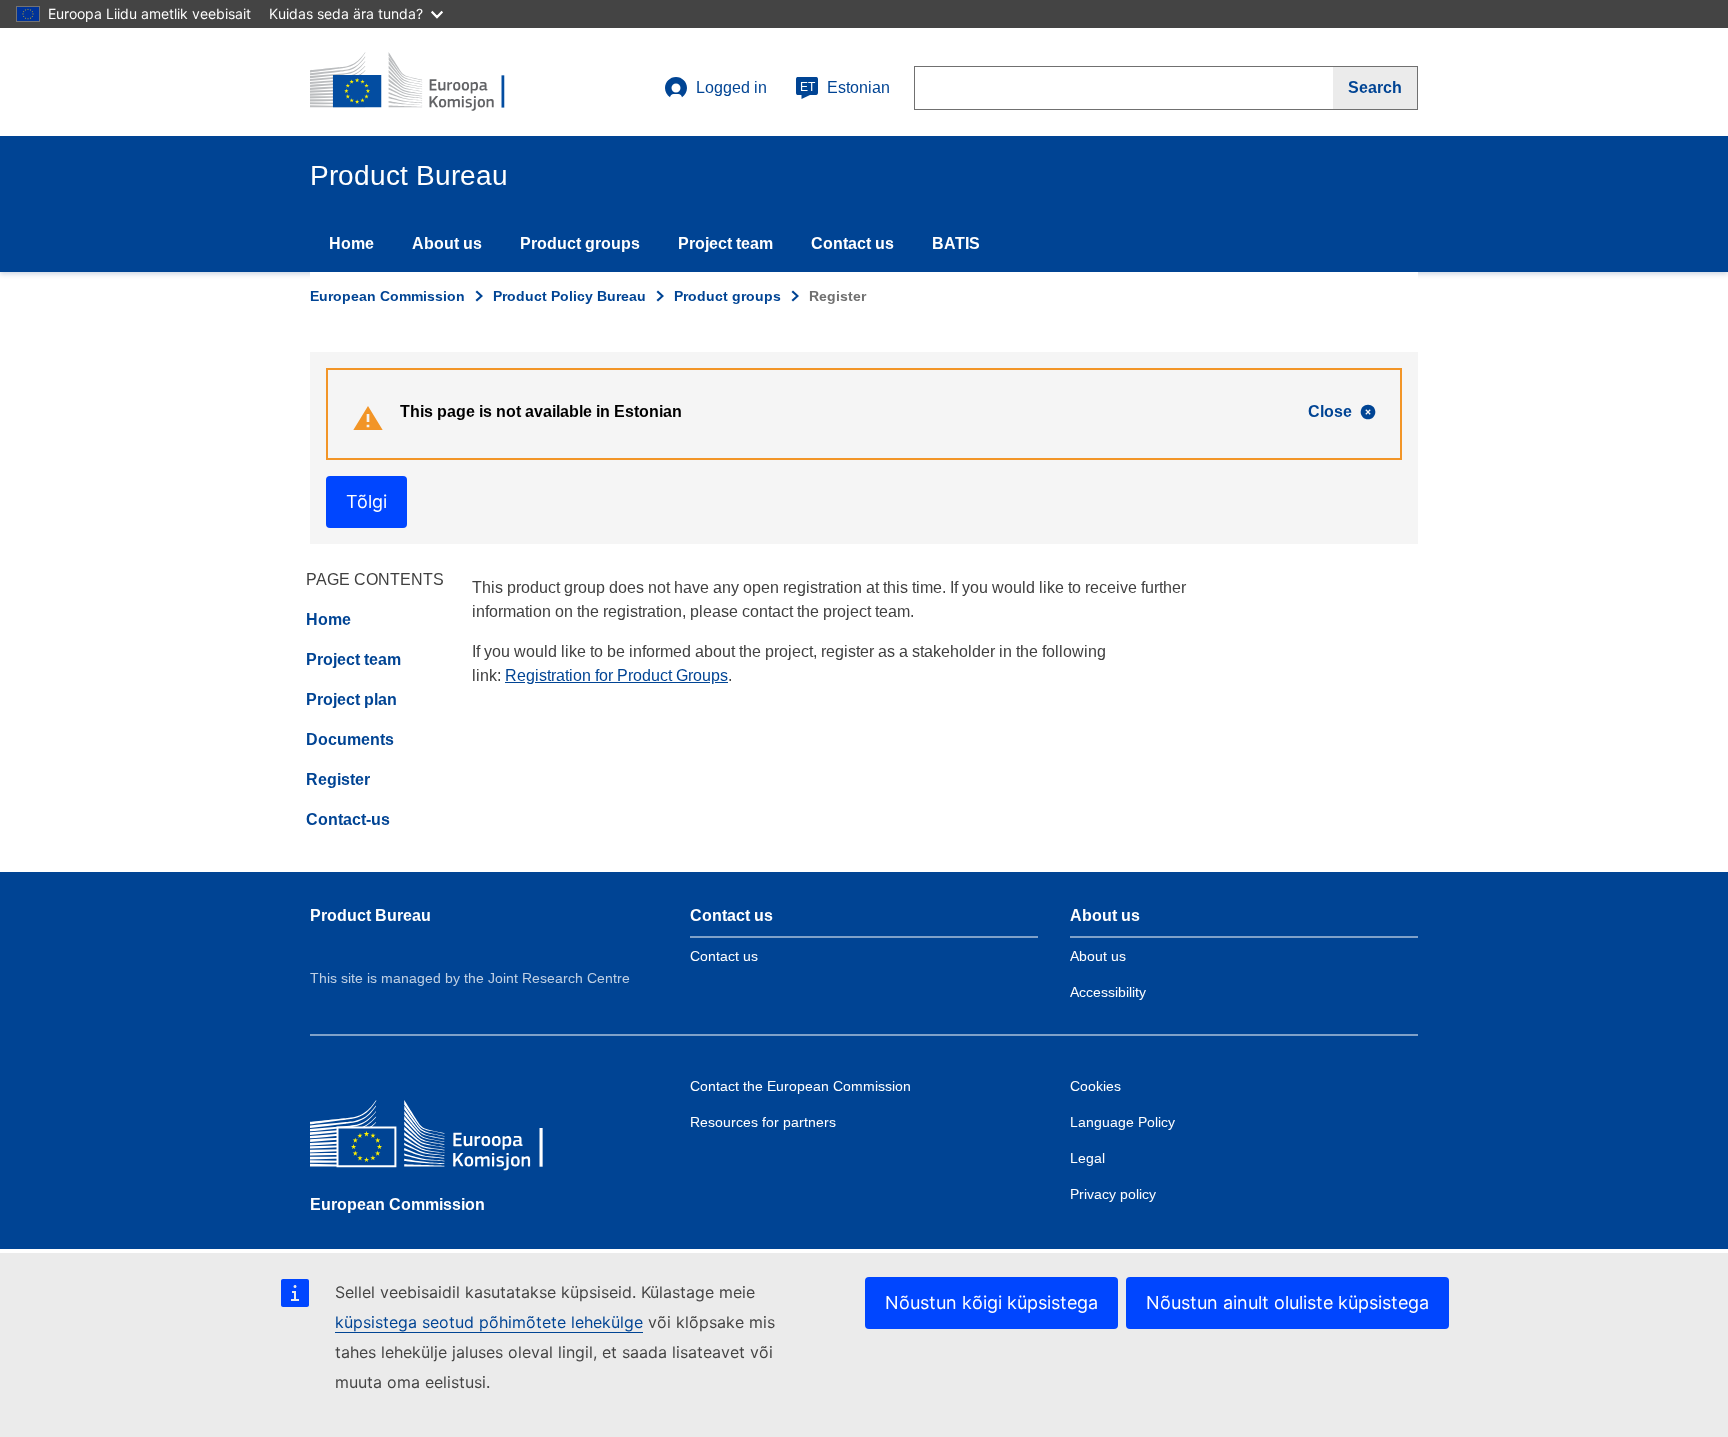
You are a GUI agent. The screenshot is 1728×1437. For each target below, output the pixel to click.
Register (338, 779)
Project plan (351, 699)
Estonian (845, 87)
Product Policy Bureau (569, 296)
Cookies (1095, 1086)
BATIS (956, 243)
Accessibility (1108, 992)
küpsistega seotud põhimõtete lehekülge (489, 1322)
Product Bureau (370, 915)
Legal (1087, 1158)
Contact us (852, 243)
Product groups (580, 243)
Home (351, 243)
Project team (725, 243)
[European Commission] (455, 1138)
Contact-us (348, 819)
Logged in (731, 87)
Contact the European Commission (800, 1086)
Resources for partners (763, 1122)
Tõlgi (366, 501)
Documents (350, 739)
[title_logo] (431, 82)
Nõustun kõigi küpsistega (991, 1302)
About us (447, 243)
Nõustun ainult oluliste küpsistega (1287, 1302)
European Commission (387, 296)
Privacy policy (1113, 1194)
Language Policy (1122, 1122)
